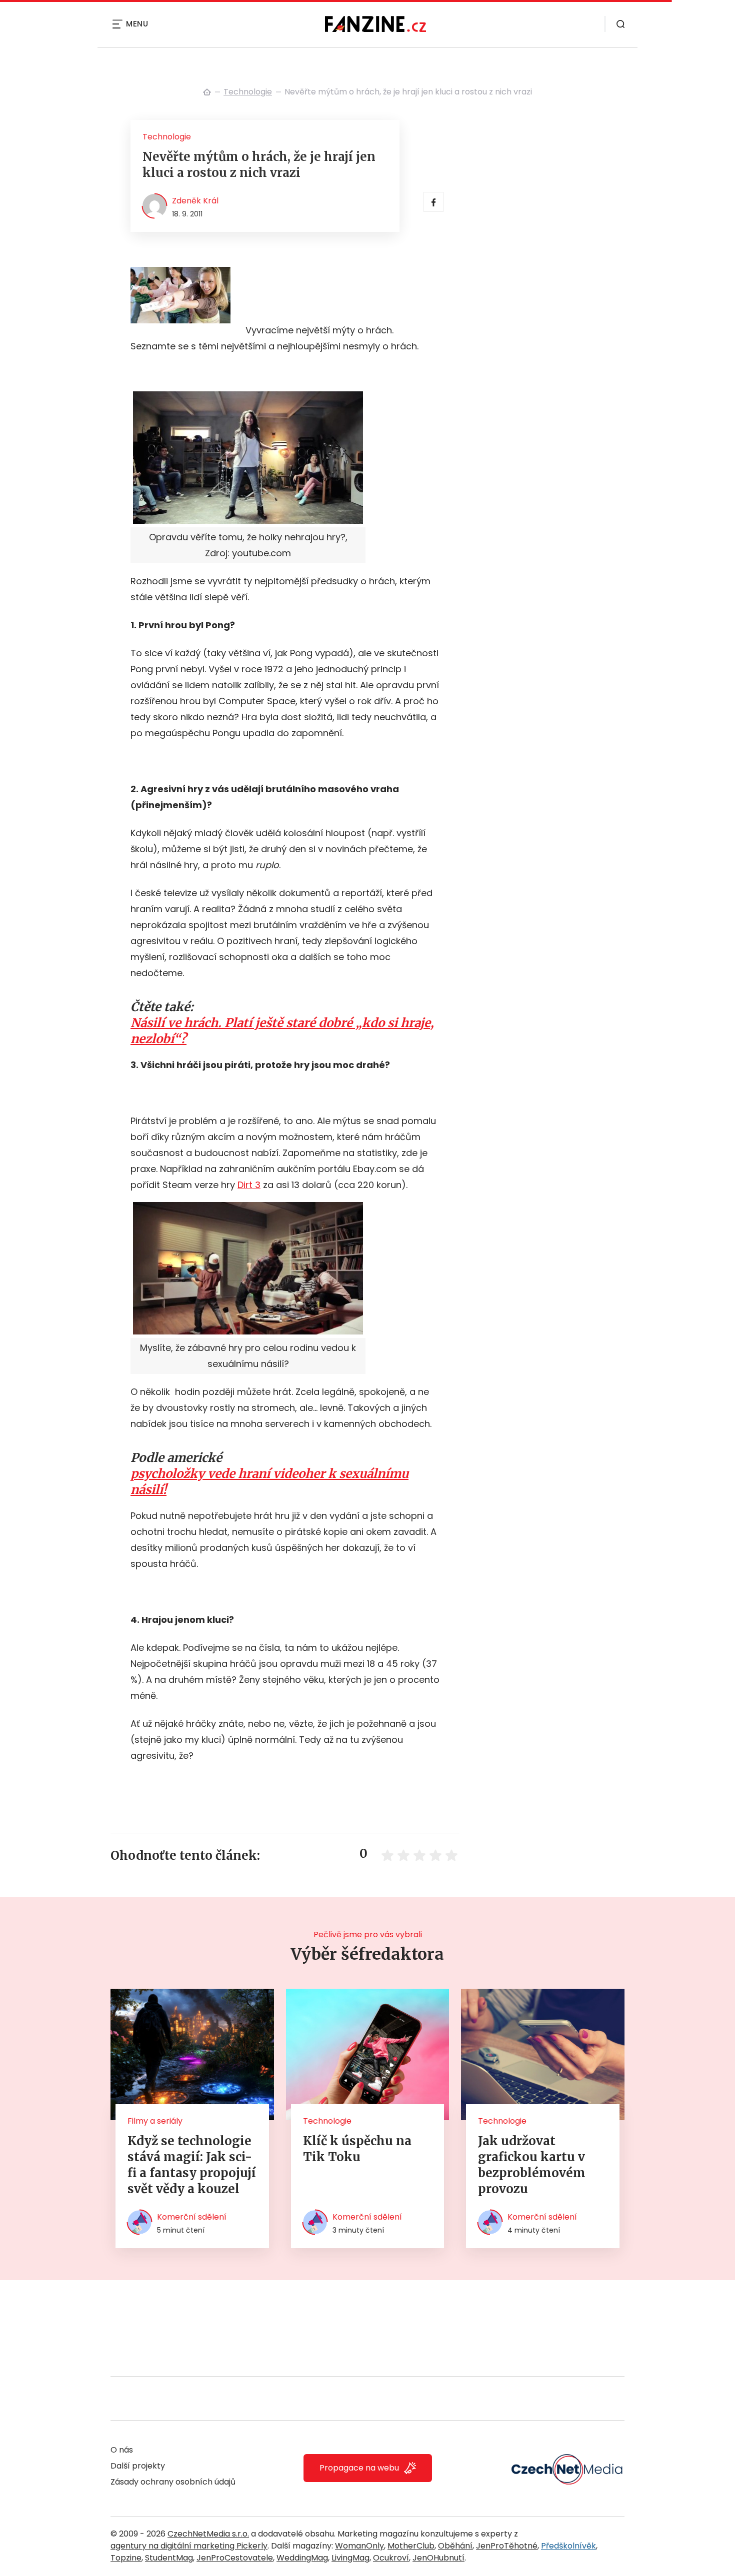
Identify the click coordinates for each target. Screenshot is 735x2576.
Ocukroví (391, 2558)
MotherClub (411, 2546)
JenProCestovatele (235, 2558)
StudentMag (169, 2558)
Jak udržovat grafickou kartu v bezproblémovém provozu (532, 2165)
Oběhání (455, 2546)
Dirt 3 (249, 1185)
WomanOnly (359, 2546)
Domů (207, 92)
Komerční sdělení (192, 2217)
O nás (122, 2450)
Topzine (126, 2558)
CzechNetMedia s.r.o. (208, 2534)
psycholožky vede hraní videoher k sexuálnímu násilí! (269, 1482)
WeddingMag (302, 2558)
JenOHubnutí (438, 2558)
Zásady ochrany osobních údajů (173, 2482)
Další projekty (138, 2466)
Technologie (248, 92)
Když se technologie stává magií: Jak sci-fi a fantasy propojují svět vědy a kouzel (192, 2165)
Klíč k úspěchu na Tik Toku (357, 2149)
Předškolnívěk (568, 2546)
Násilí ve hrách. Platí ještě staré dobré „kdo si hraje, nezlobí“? (282, 1031)
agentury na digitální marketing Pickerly (189, 2546)
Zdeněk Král (195, 201)
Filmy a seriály (155, 2121)
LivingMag (350, 2558)
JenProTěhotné (507, 2546)
